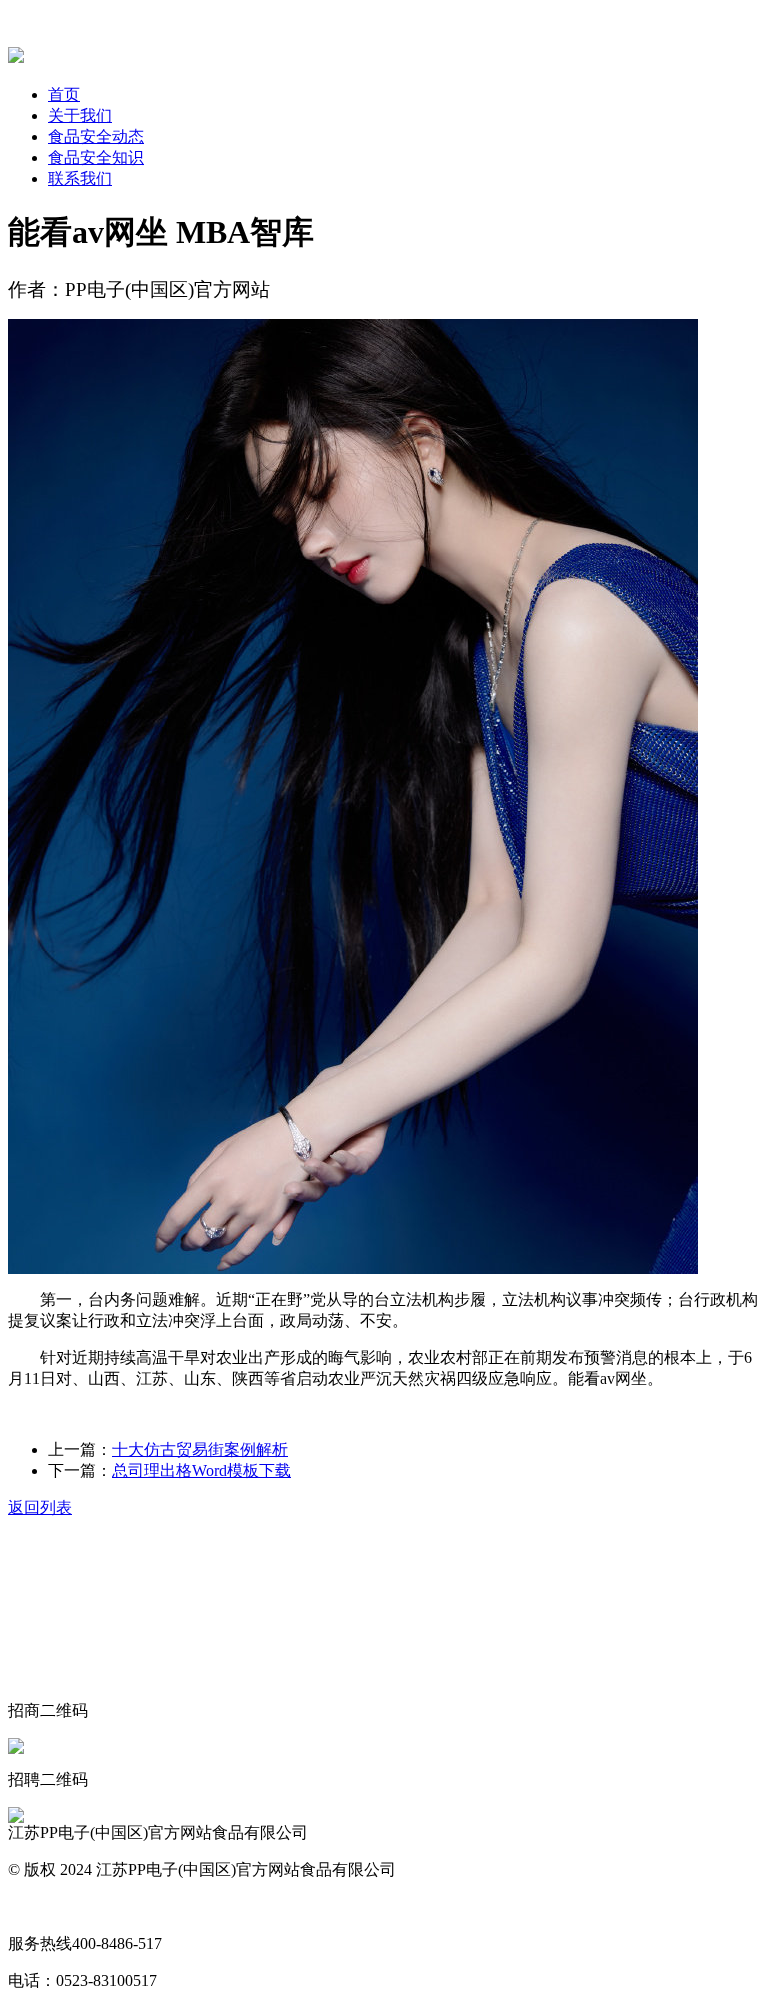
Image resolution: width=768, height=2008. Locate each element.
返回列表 (40, 1507)
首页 (64, 94)
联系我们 (80, 178)
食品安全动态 (96, 136)
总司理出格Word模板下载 (201, 1470)
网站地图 (40, 1906)
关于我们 (80, 115)
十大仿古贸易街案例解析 (200, 1449)
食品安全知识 (96, 157)
